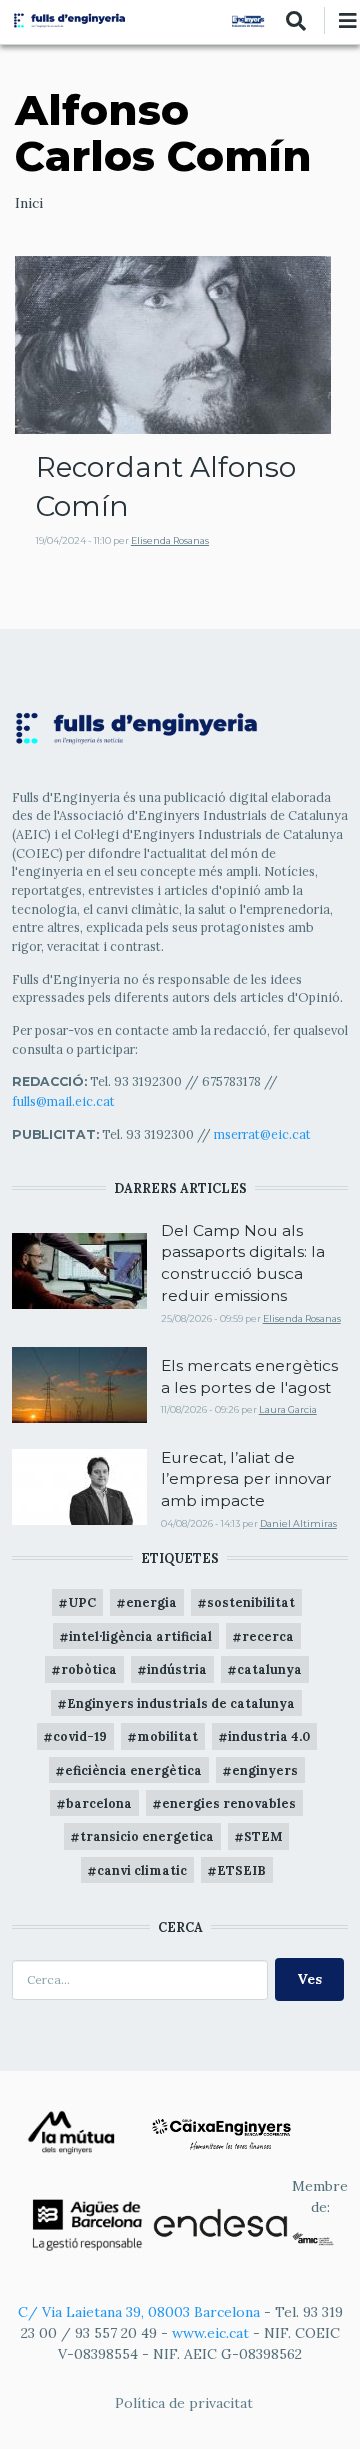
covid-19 (80, 1736)
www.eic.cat (210, 2333)
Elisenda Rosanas (170, 540)
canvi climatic (142, 1870)
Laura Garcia (288, 1409)
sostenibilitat (251, 1602)
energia (151, 1602)
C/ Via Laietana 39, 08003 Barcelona (139, 2312)
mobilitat (167, 1736)
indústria (177, 1669)
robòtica (89, 1669)
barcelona (99, 1803)
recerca (268, 1636)
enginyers (265, 1770)
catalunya (269, 1669)
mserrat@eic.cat (262, 1134)
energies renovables (229, 1803)
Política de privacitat (184, 2403)
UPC (82, 1602)
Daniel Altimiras (298, 1523)
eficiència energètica (133, 1770)
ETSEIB (241, 1870)
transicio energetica (147, 1836)
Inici (29, 203)
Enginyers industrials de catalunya (181, 1703)
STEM (263, 1836)
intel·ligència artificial (140, 1636)
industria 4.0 (269, 1736)
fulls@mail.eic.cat (65, 1101)
